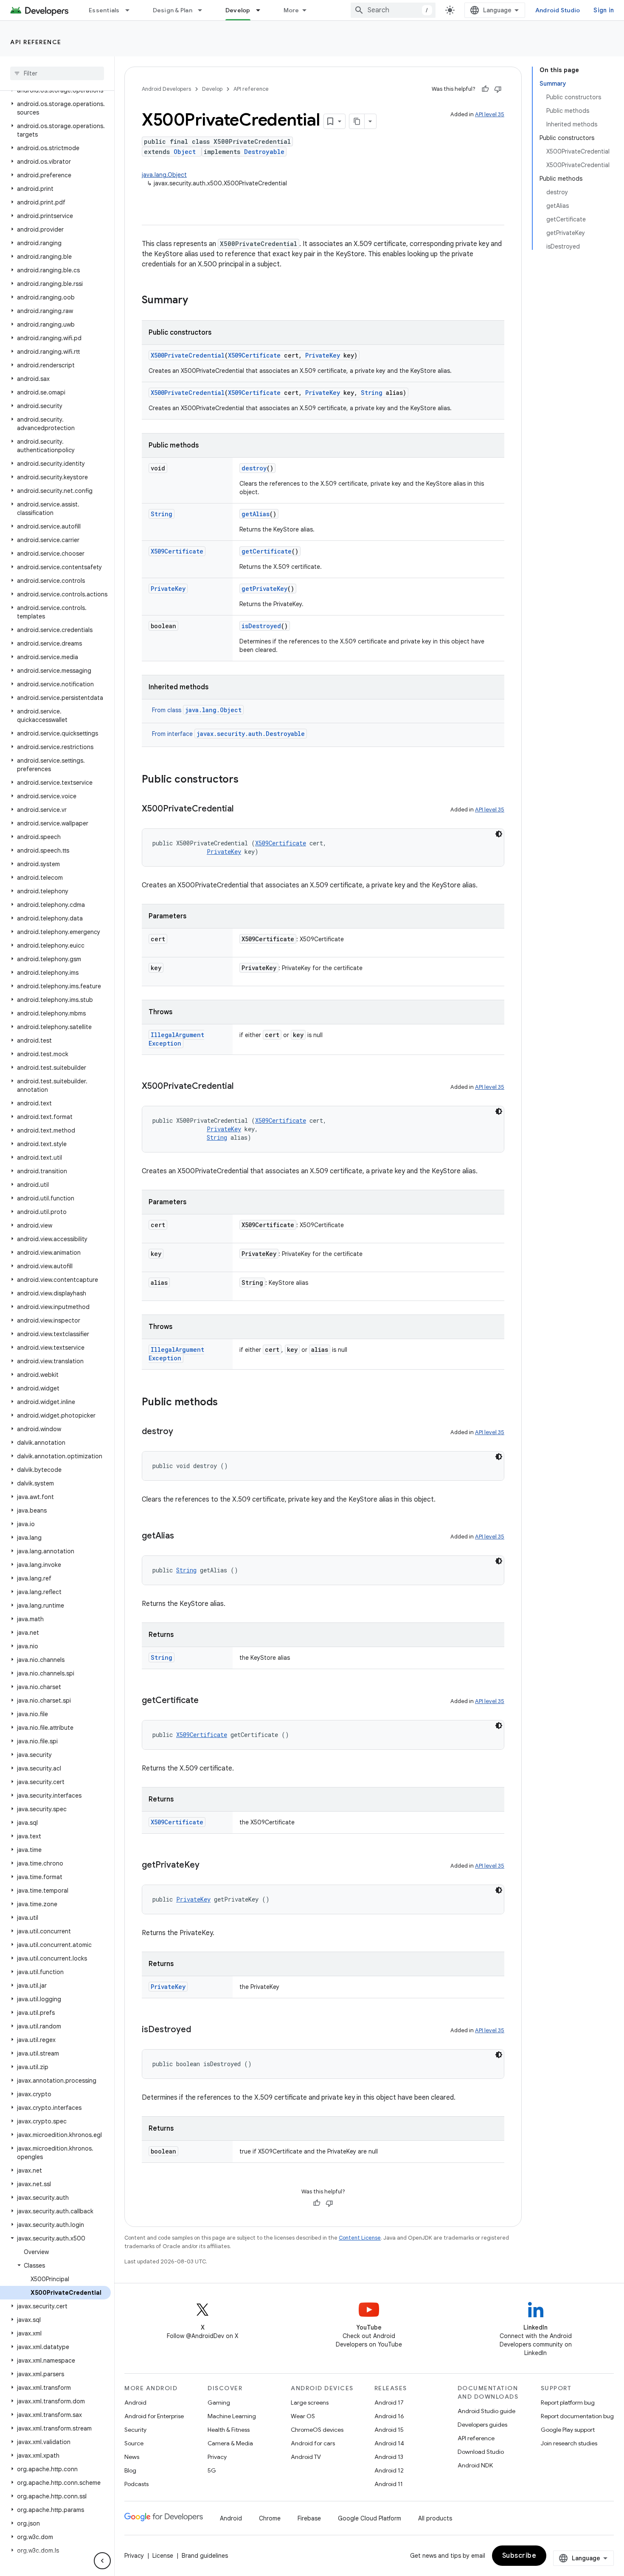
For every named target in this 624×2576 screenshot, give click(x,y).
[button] (55, 108)
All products (435, 2518)
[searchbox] (57, 73)
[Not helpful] (498, 89)
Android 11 (389, 2484)
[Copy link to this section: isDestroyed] (200, 2030)
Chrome (270, 2518)
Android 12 (389, 2470)
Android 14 (389, 2443)
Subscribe (519, 2556)
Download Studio (481, 2452)
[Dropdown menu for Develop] (262, 10)
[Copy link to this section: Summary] (197, 301)
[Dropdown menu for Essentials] (131, 10)
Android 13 (389, 2457)
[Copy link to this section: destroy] (182, 1432)
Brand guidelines (205, 2556)
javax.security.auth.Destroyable (251, 734)
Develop (238, 10)
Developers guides (482, 2425)
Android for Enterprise (154, 2416)
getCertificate (267, 551)
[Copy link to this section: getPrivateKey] (208, 1866)
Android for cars (313, 2443)
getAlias (256, 514)
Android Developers (166, 89)
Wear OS (303, 2416)
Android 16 (389, 2416)
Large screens (310, 2403)
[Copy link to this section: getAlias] (183, 1536)
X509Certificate (254, 355)
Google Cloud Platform (370, 2518)
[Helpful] (485, 89)
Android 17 (389, 2403)
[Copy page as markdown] (357, 121)
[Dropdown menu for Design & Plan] (204, 10)
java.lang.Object (164, 175)
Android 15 (389, 2430)
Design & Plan (173, 10)
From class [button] (197, 710)
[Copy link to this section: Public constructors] (247, 780)
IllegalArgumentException (176, 1039)
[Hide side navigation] (102, 2561)
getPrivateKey (264, 589)
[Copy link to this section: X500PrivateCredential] (242, 809)
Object (185, 152)
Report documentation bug (577, 2416)
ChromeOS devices (317, 2430)
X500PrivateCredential (188, 355)
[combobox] (393, 10)
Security (135, 2430)
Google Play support (568, 2430)
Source (134, 2443)
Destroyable (264, 152)
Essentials (104, 10)
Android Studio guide (486, 2411)
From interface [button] (228, 734)
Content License (360, 2238)
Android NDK (475, 2465)
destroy (254, 468)
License (163, 2556)
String (372, 393)
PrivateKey (323, 355)
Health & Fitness (229, 2430)
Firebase (309, 2518)
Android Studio (558, 10)
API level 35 (490, 114)
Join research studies (569, 2443)
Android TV (306, 2457)
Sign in (604, 10)
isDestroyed (261, 626)
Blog (130, 2470)
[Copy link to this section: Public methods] (226, 1403)
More (291, 10)
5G (212, 2470)
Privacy (217, 2457)
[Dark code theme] (499, 834)
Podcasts (136, 2484)
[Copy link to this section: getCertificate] (207, 1701)
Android (135, 2403)
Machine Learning (232, 2416)
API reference (36, 42)
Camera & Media (230, 2443)
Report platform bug (568, 2403)
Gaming (219, 2403)
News (132, 2457)
